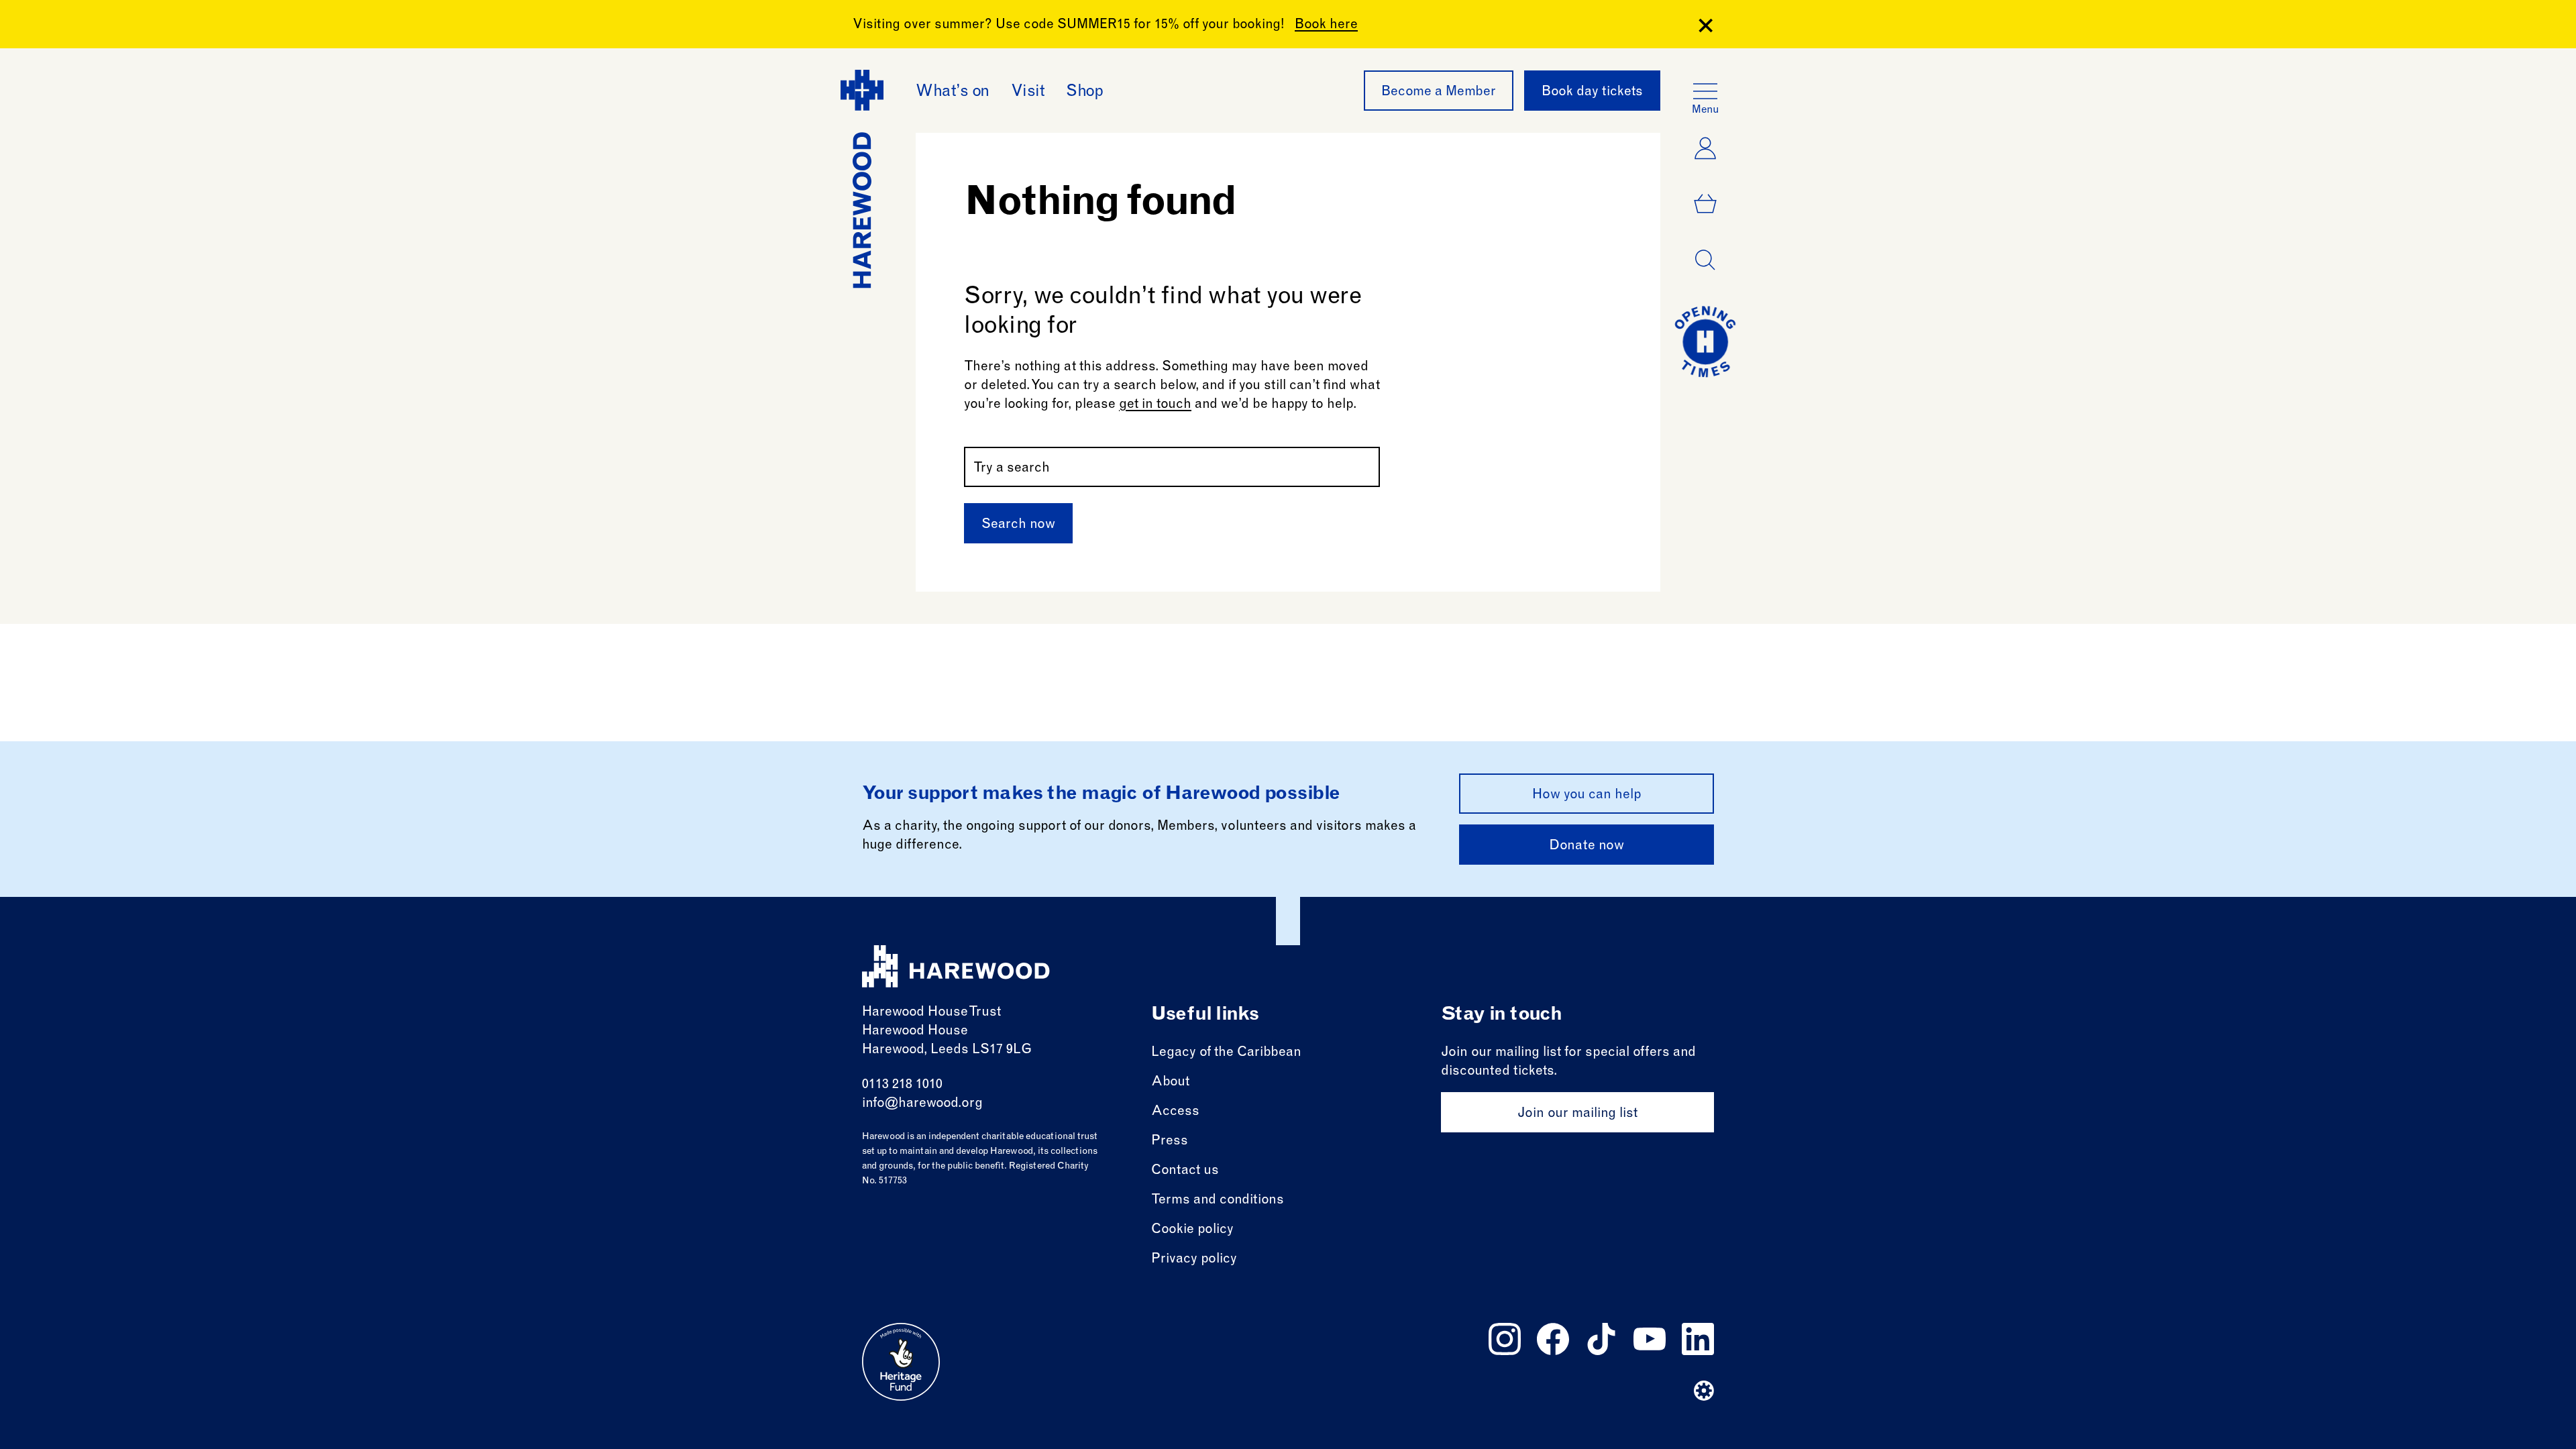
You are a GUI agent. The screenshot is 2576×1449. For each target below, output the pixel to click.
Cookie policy (1192, 1230)
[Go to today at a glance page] (1705, 341)
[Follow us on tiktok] (1601, 1339)
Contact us (1185, 1171)
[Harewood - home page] (956, 966)
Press (1170, 1142)
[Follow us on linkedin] (1698, 1339)
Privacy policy (1194, 1260)
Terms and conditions (1218, 1201)
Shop (1084, 93)
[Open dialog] (1705, 260)
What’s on (953, 93)
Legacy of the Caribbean (1226, 1053)
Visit (1028, 93)
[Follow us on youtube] (1650, 1339)
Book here (1326, 25)
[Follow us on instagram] (1505, 1339)
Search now (1018, 525)
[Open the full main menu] (1705, 91)
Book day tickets (1592, 93)
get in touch (1155, 405)
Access (1175, 1112)
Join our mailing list (1577, 1114)
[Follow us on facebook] (1553, 1339)
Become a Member (1439, 93)
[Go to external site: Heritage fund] (901, 1362)
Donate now (1587, 847)
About (1170, 1083)
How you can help (1587, 796)
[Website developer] (1704, 1391)
